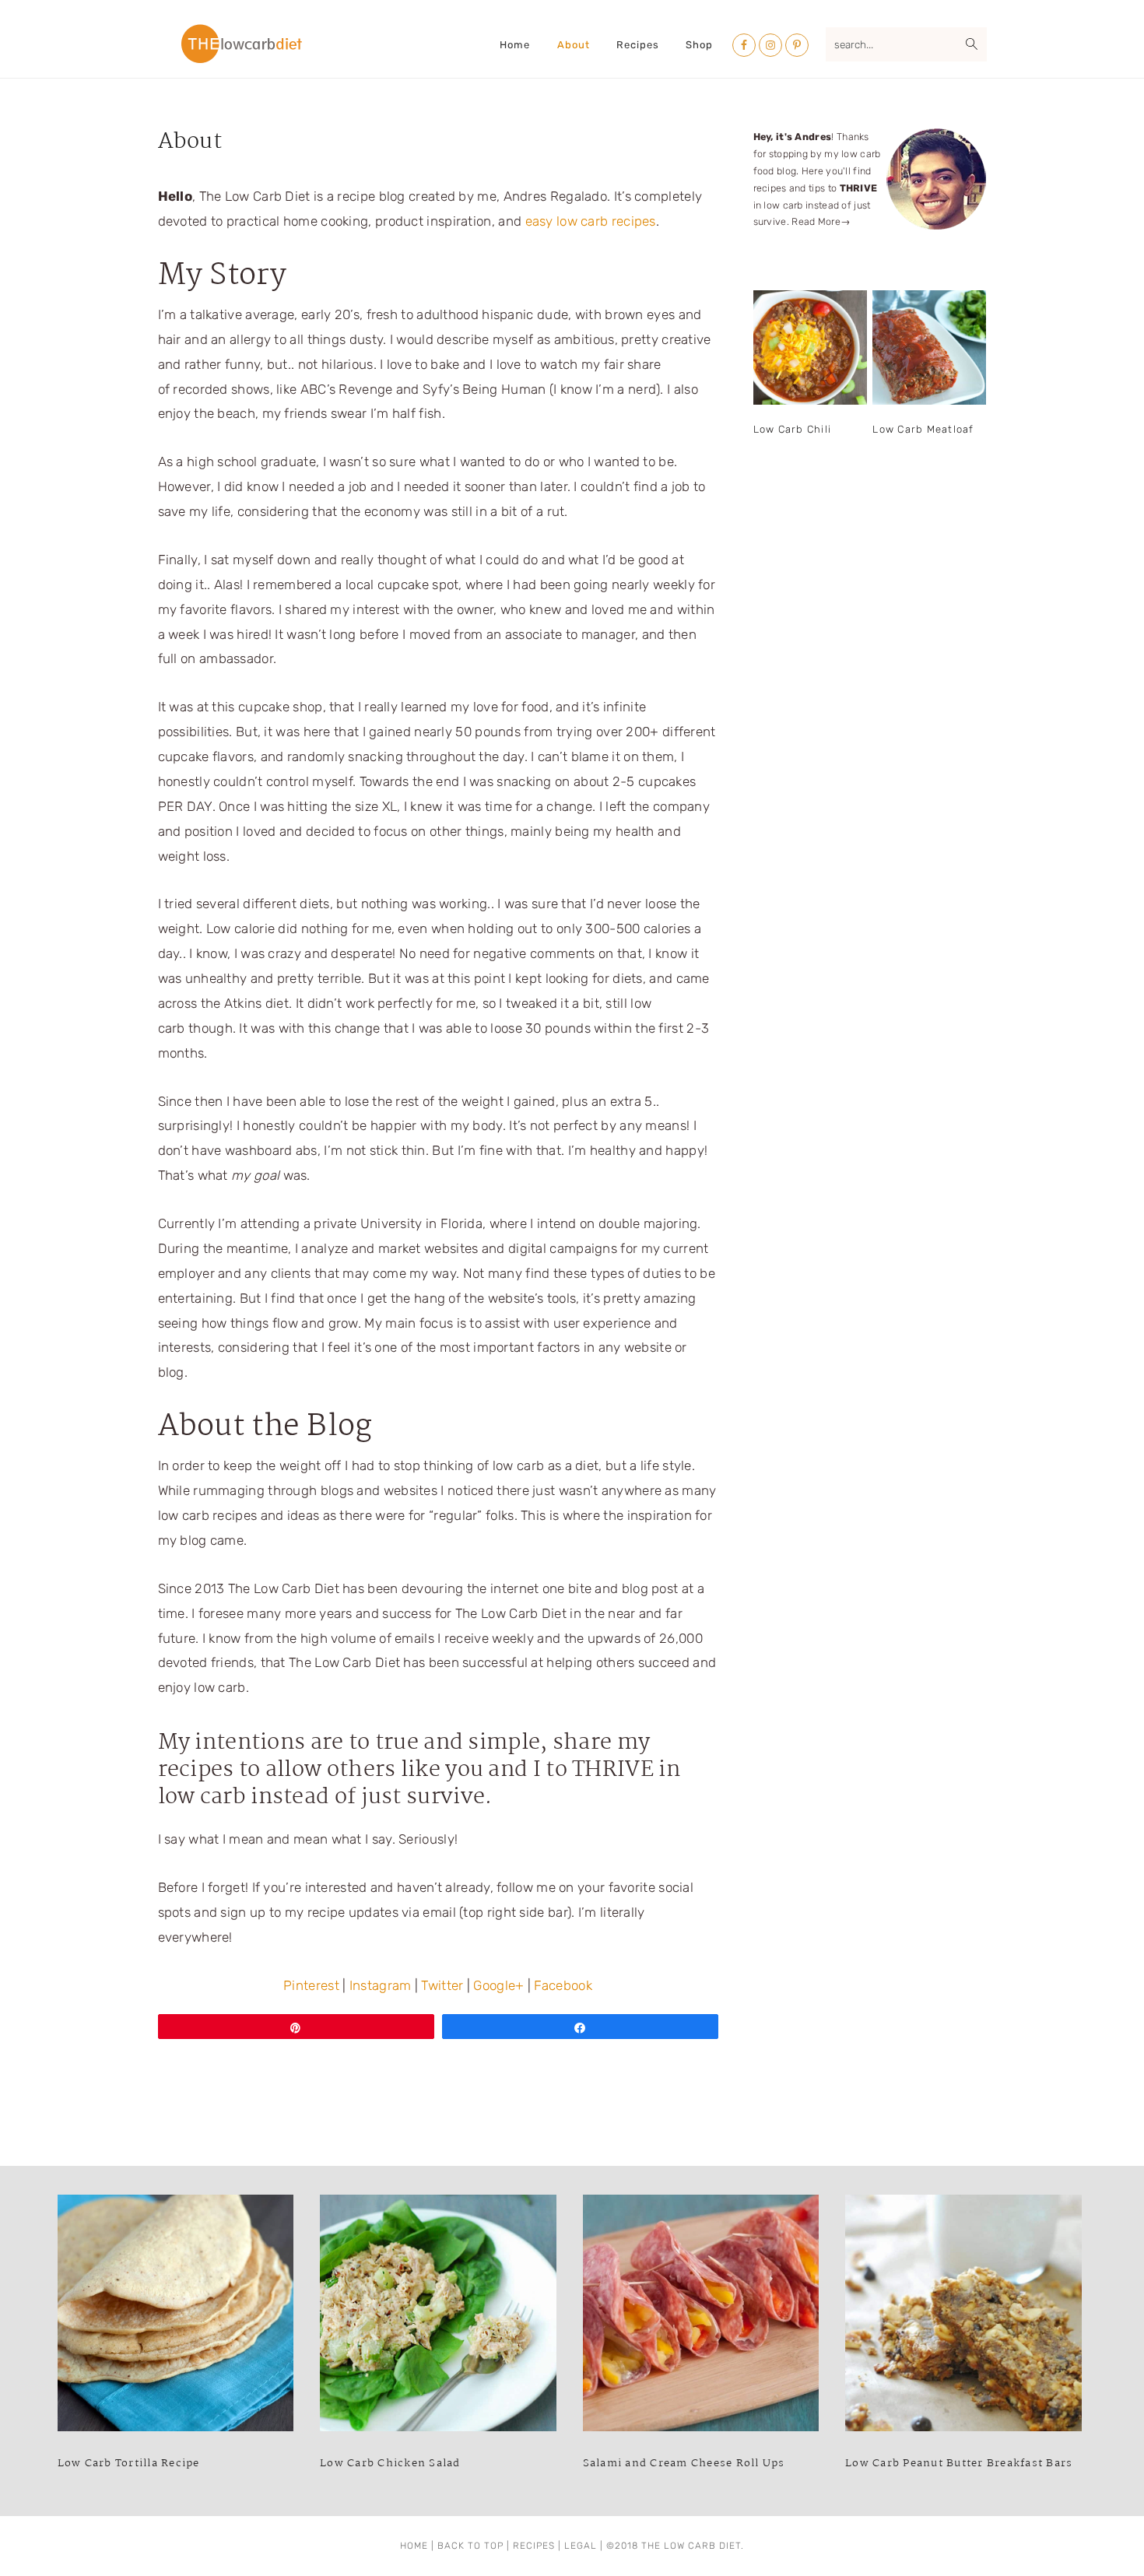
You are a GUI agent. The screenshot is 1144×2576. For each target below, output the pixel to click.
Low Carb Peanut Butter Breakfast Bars (959, 2463)
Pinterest (311, 1985)
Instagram (381, 1985)
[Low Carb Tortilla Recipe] (176, 2317)
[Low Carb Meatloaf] (929, 347)
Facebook (563, 1985)
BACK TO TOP (470, 2546)
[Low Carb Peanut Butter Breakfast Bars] (963, 2317)
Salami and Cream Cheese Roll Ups (684, 2463)
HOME (414, 2546)
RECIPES (534, 2546)
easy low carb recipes (591, 221)
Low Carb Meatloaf (923, 429)
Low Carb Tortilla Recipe (129, 2463)
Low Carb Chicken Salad (390, 2463)
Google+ (498, 1985)
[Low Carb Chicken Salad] (438, 2317)
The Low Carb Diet (242, 44)
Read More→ (821, 221)
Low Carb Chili (793, 429)
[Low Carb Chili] (810, 347)
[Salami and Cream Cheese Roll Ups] (701, 2317)
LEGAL (581, 2546)
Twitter (442, 1985)
